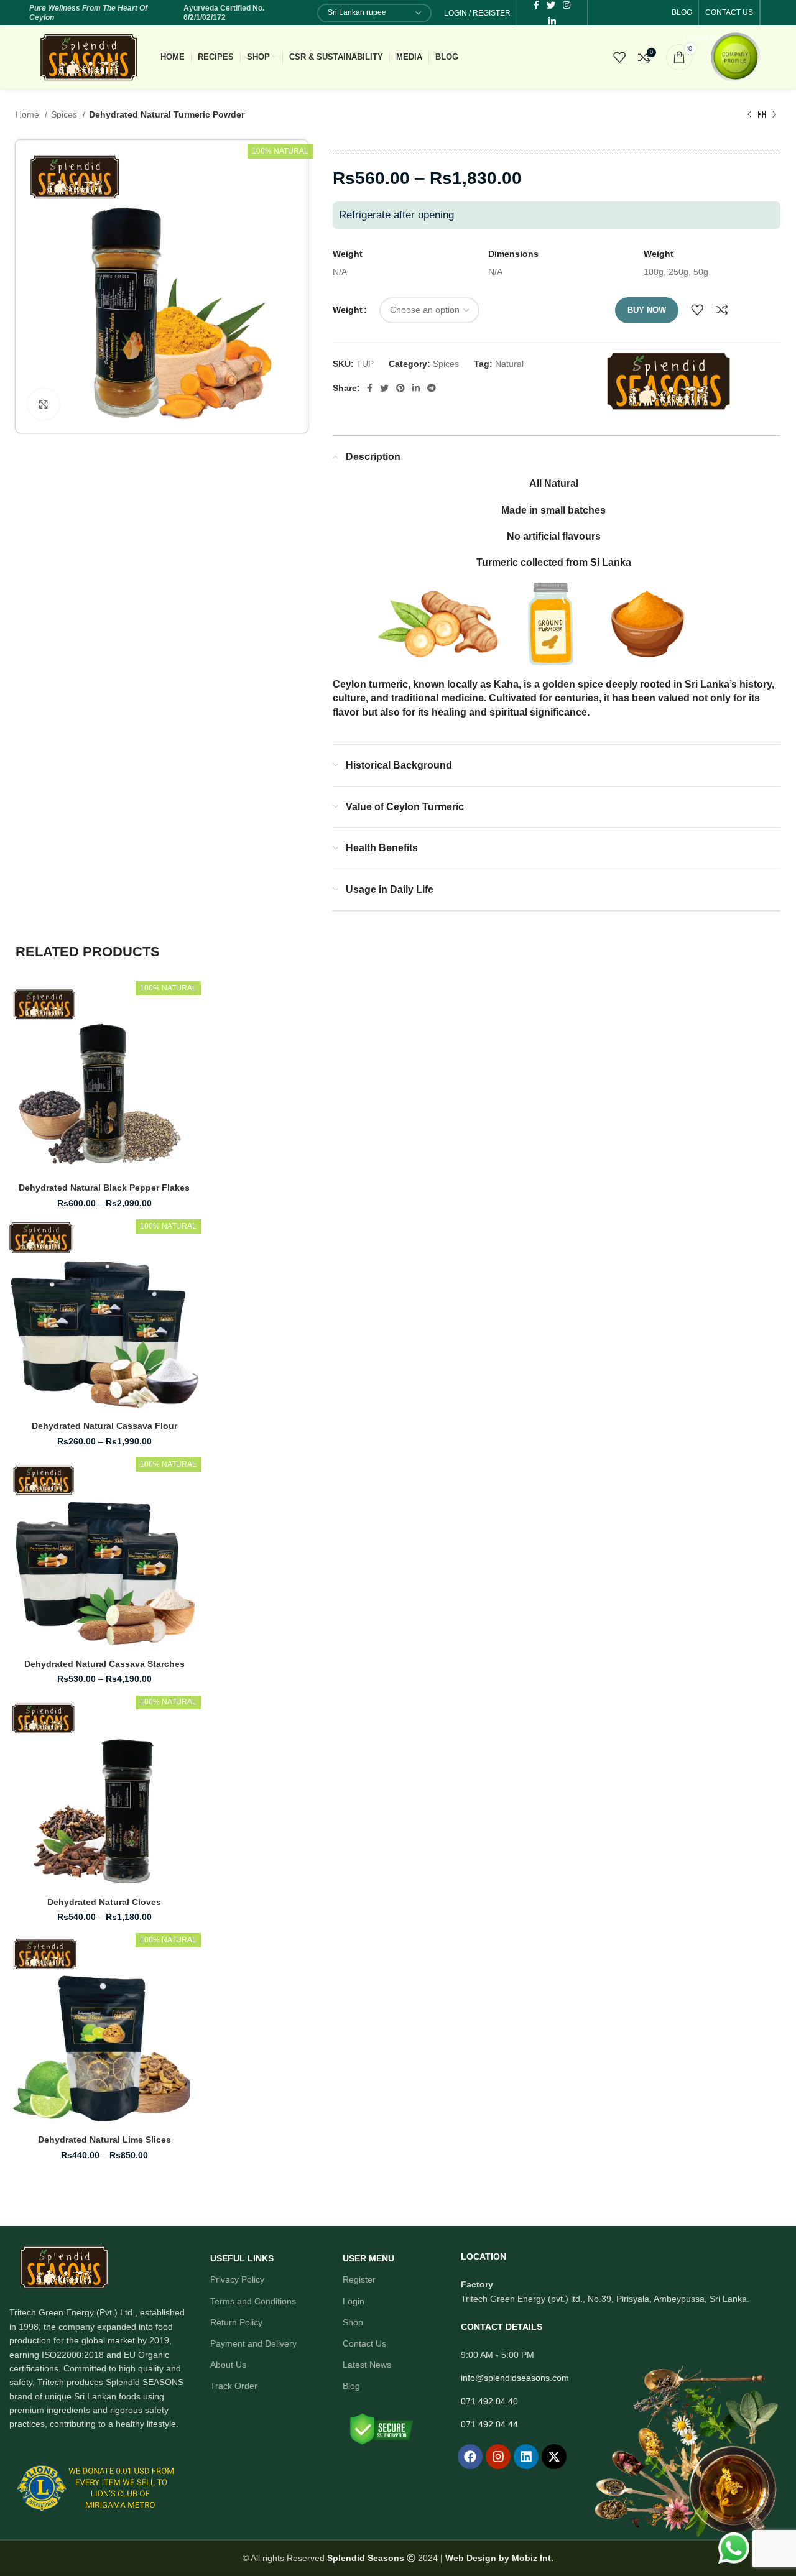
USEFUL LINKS (242, 2258)
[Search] (591, 57)
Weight (348, 310)
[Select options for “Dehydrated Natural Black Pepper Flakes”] (162, 1028)
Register (359, 2279)
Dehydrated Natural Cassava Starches (104, 1664)
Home (29, 114)
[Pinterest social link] (400, 388)
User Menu (368, 2258)
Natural (509, 364)
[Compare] (722, 310)
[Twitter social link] (384, 388)
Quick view (177, 1056)
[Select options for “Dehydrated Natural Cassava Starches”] (162, 1504)
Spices (65, 114)
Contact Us (364, 2343)
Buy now (647, 310)
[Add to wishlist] (697, 310)
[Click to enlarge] (44, 404)
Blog (351, 2386)
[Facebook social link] (370, 388)
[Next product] (774, 115)
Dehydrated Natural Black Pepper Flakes (104, 1188)
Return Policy (236, 2322)
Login (354, 2301)
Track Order (234, 2386)
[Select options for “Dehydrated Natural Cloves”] (162, 1743)
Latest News (367, 2365)
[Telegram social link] (432, 388)
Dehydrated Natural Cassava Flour (104, 1426)
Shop (353, 2322)
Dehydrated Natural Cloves (104, 1902)
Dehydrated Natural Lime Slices (104, 2140)
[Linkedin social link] (552, 21)
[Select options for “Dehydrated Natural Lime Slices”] (162, 1980)
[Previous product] (749, 115)
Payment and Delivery (253, 2343)
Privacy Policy (237, 2279)
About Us (228, 2365)
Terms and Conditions (253, 2301)
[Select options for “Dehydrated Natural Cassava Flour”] (162, 1266)
